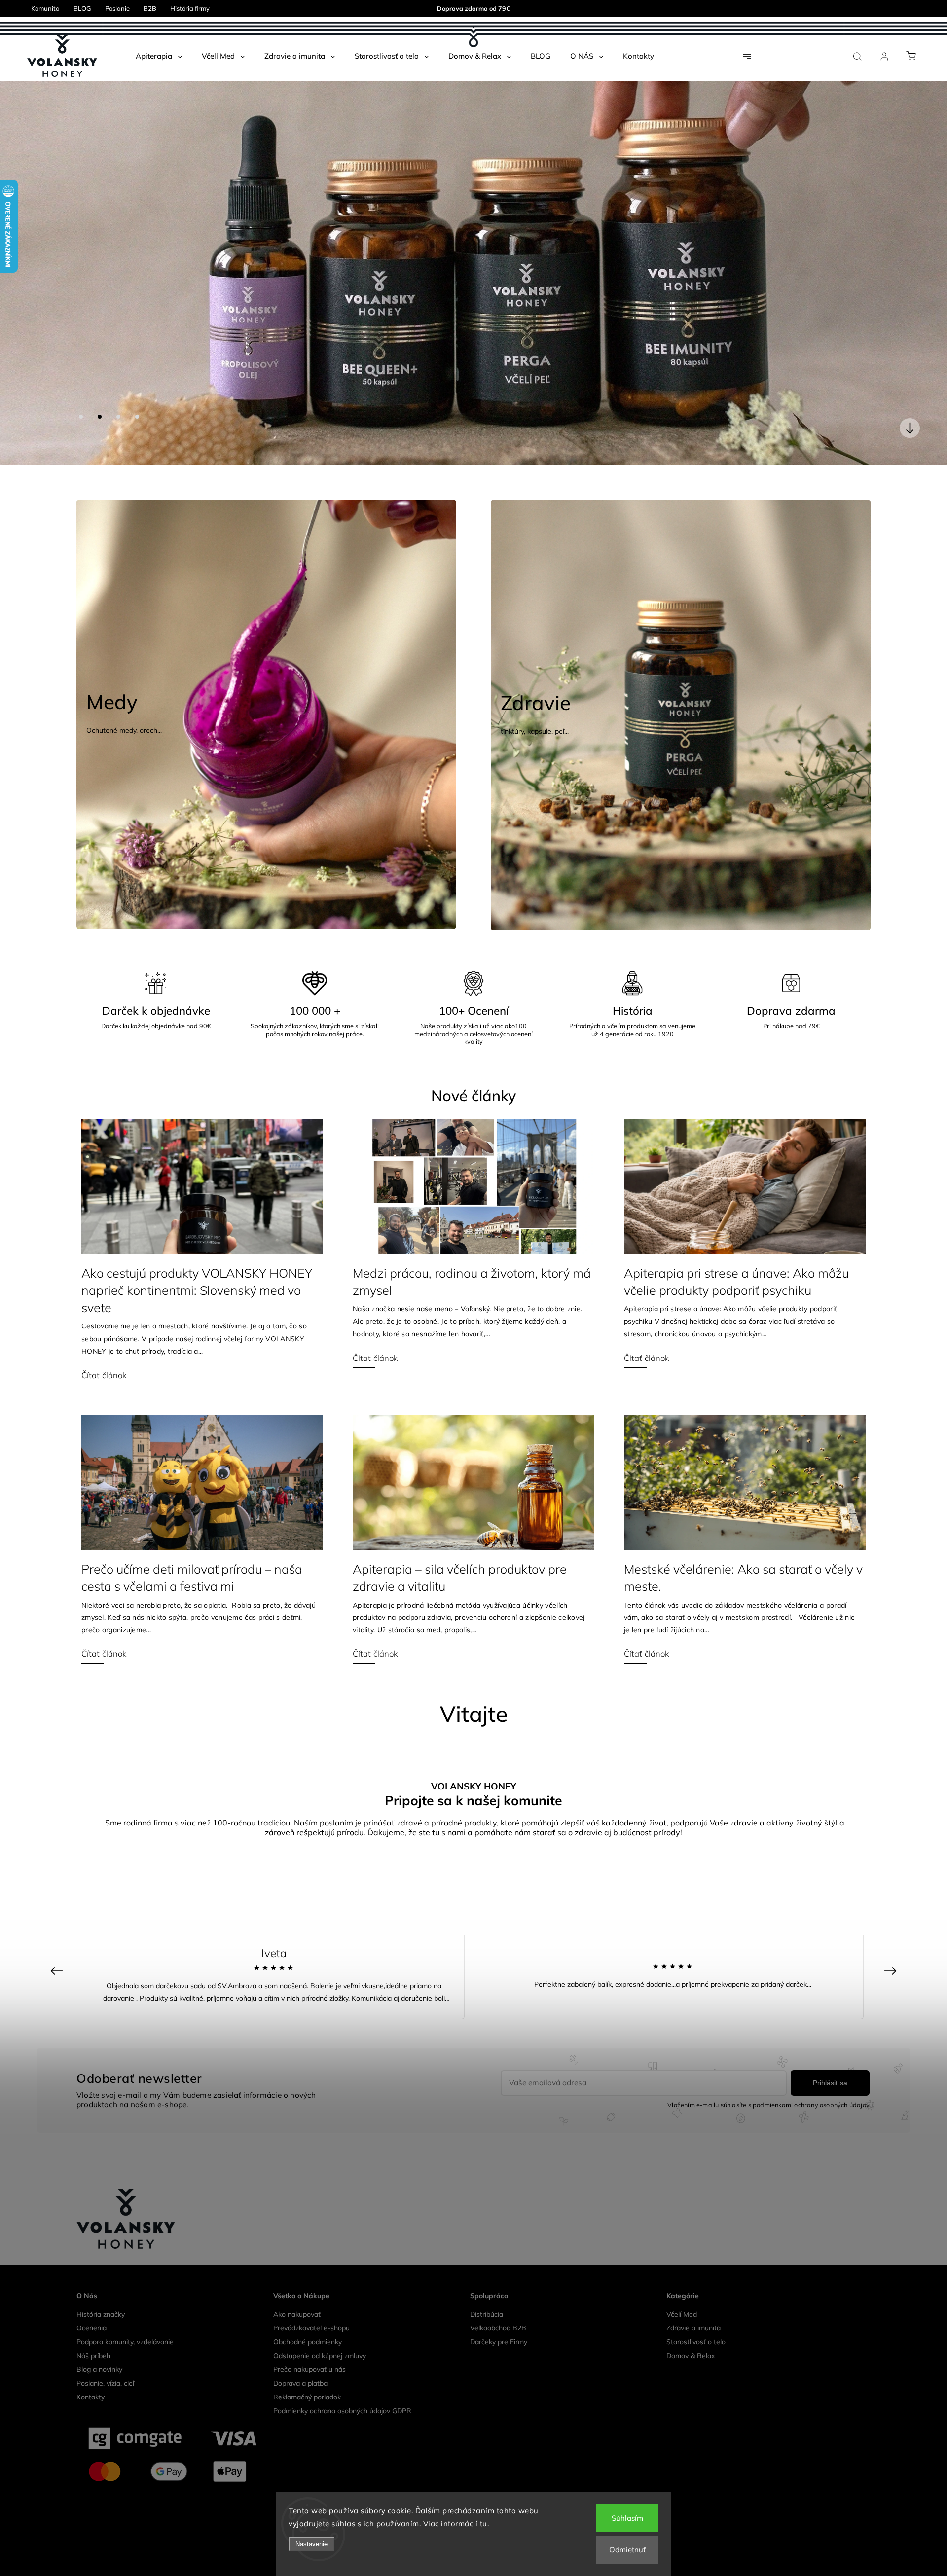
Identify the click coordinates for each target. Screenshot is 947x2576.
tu (484, 2523)
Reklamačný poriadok (307, 2355)
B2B (150, 8)
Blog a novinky (99, 2327)
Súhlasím (627, 2518)
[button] (22, 252)
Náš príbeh (93, 2314)
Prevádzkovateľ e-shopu (311, 2286)
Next (892, 1928)
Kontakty (91, 2355)
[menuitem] (159, 56)
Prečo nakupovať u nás (310, 2327)
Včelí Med (682, 2272)
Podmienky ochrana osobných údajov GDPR (342, 2369)
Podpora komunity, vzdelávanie (125, 2300)
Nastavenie (311, 2544)
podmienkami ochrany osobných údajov (811, 2063)
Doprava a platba (300, 2341)
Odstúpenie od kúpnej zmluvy (320, 2314)
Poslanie (117, 8)
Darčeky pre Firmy (499, 2300)
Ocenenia (91, 2286)
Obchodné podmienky (308, 2300)
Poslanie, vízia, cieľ (105, 2341)
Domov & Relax (691, 2314)
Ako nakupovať (297, 2272)
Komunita (45, 8)
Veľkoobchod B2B (498, 2286)
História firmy (190, 8)
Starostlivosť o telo (696, 2300)
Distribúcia (487, 2272)
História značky (101, 2272)
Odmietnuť (627, 2550)
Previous (58, 1928)
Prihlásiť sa (830, 2041)
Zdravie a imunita (693, 2286)
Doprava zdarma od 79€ (473, 8)
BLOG (82, 8)
